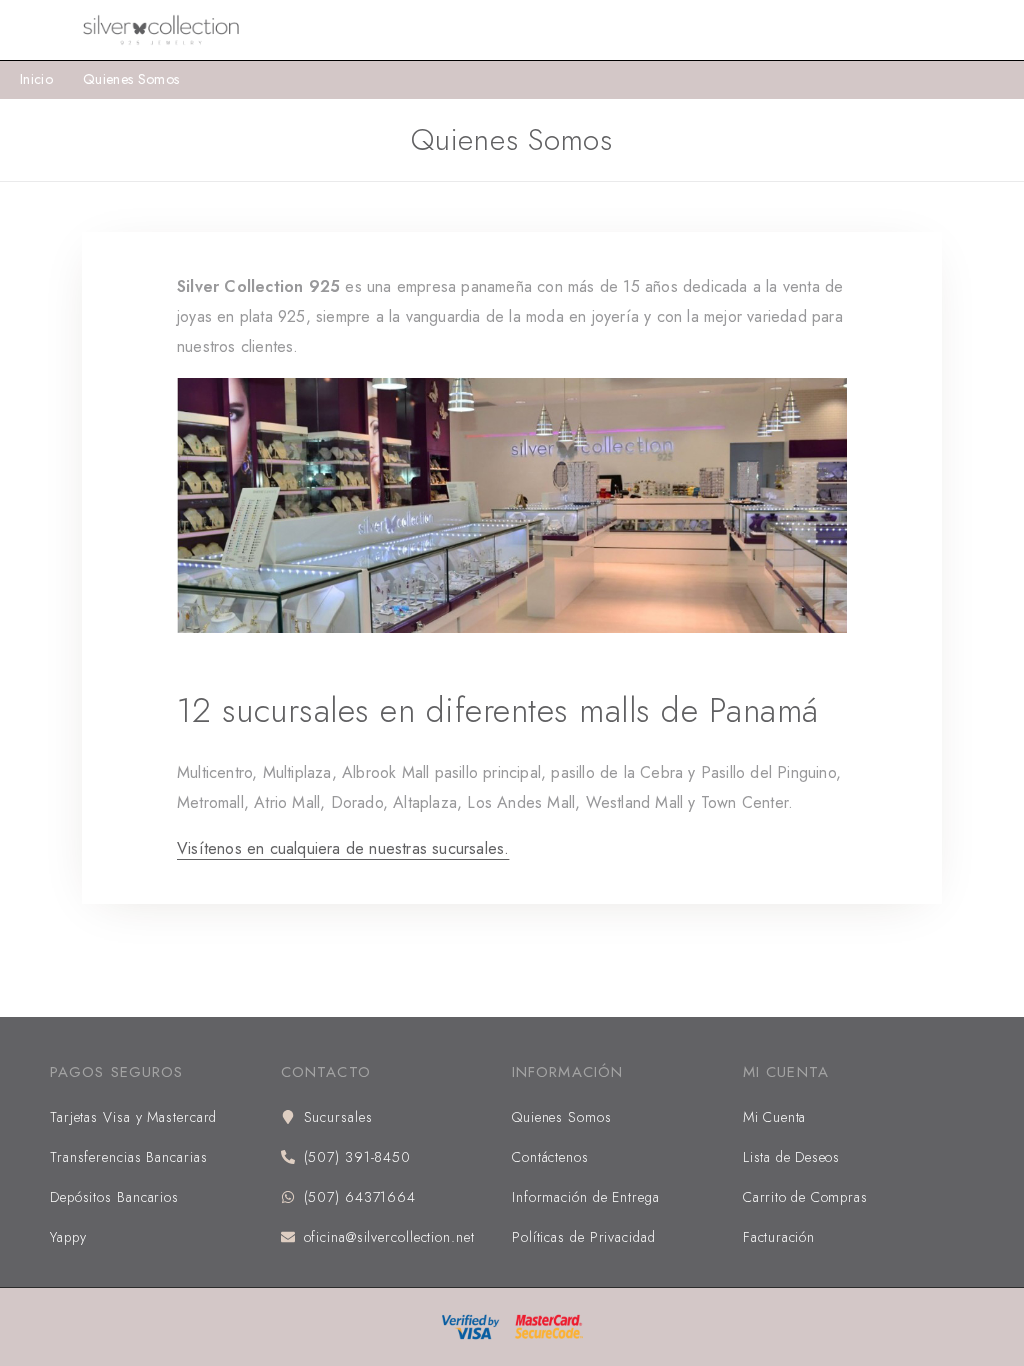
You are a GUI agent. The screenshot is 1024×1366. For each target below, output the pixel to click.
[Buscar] (932, 30)
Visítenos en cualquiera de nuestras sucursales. (343, 848)
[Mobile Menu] (40, 30)
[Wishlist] (964, 30)
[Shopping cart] (996, 30)
